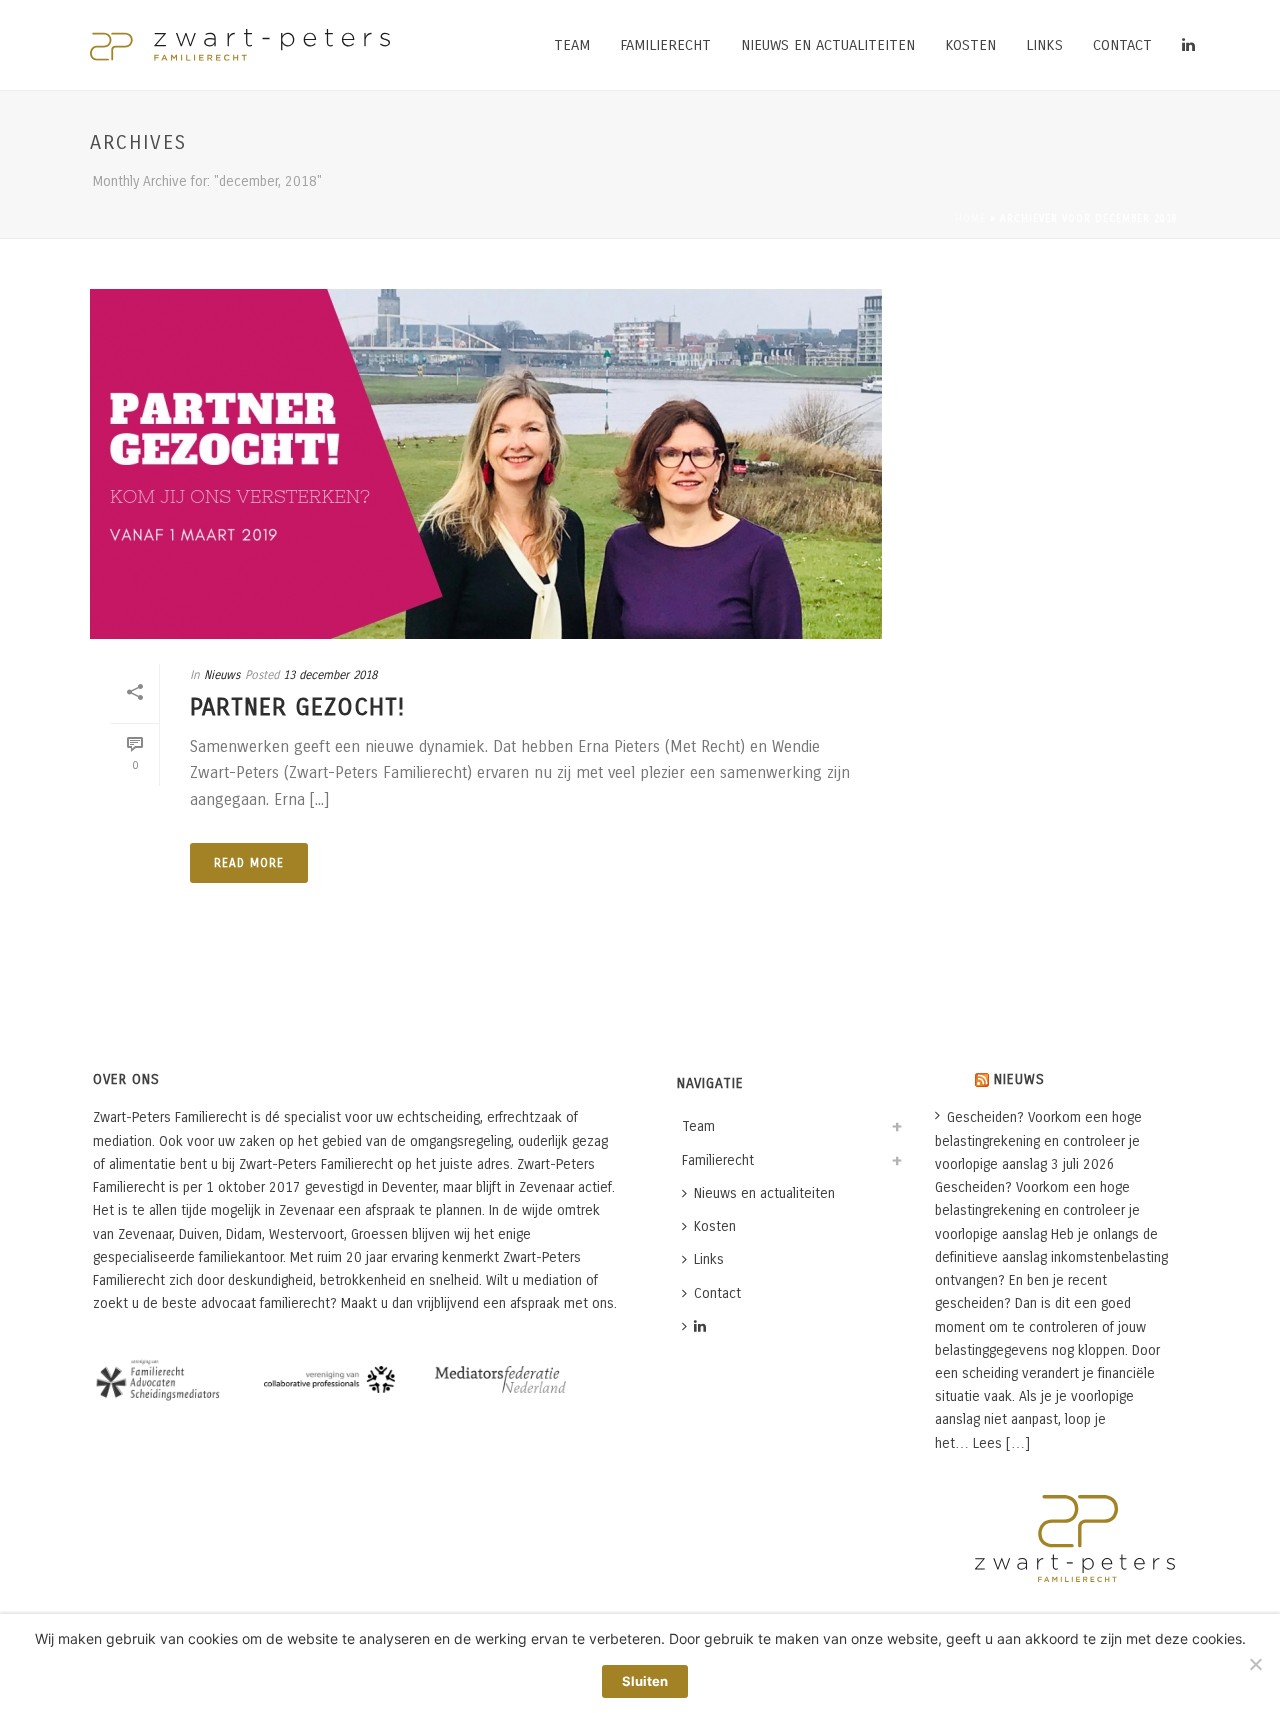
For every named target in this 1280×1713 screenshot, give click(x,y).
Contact (1122, 45)
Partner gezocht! (297, 707)
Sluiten (645, 1681)
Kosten (970, 45)
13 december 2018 (330, 675)
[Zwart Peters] (240, 45)
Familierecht (665, 45)
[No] (1255, 1664)
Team (572, 45)
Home (970, 219)
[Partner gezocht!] (486, 464)
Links (1044, 45)
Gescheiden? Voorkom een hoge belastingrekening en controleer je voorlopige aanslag (1038, 1140)
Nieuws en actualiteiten (828, 45)
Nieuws (222, 675)
